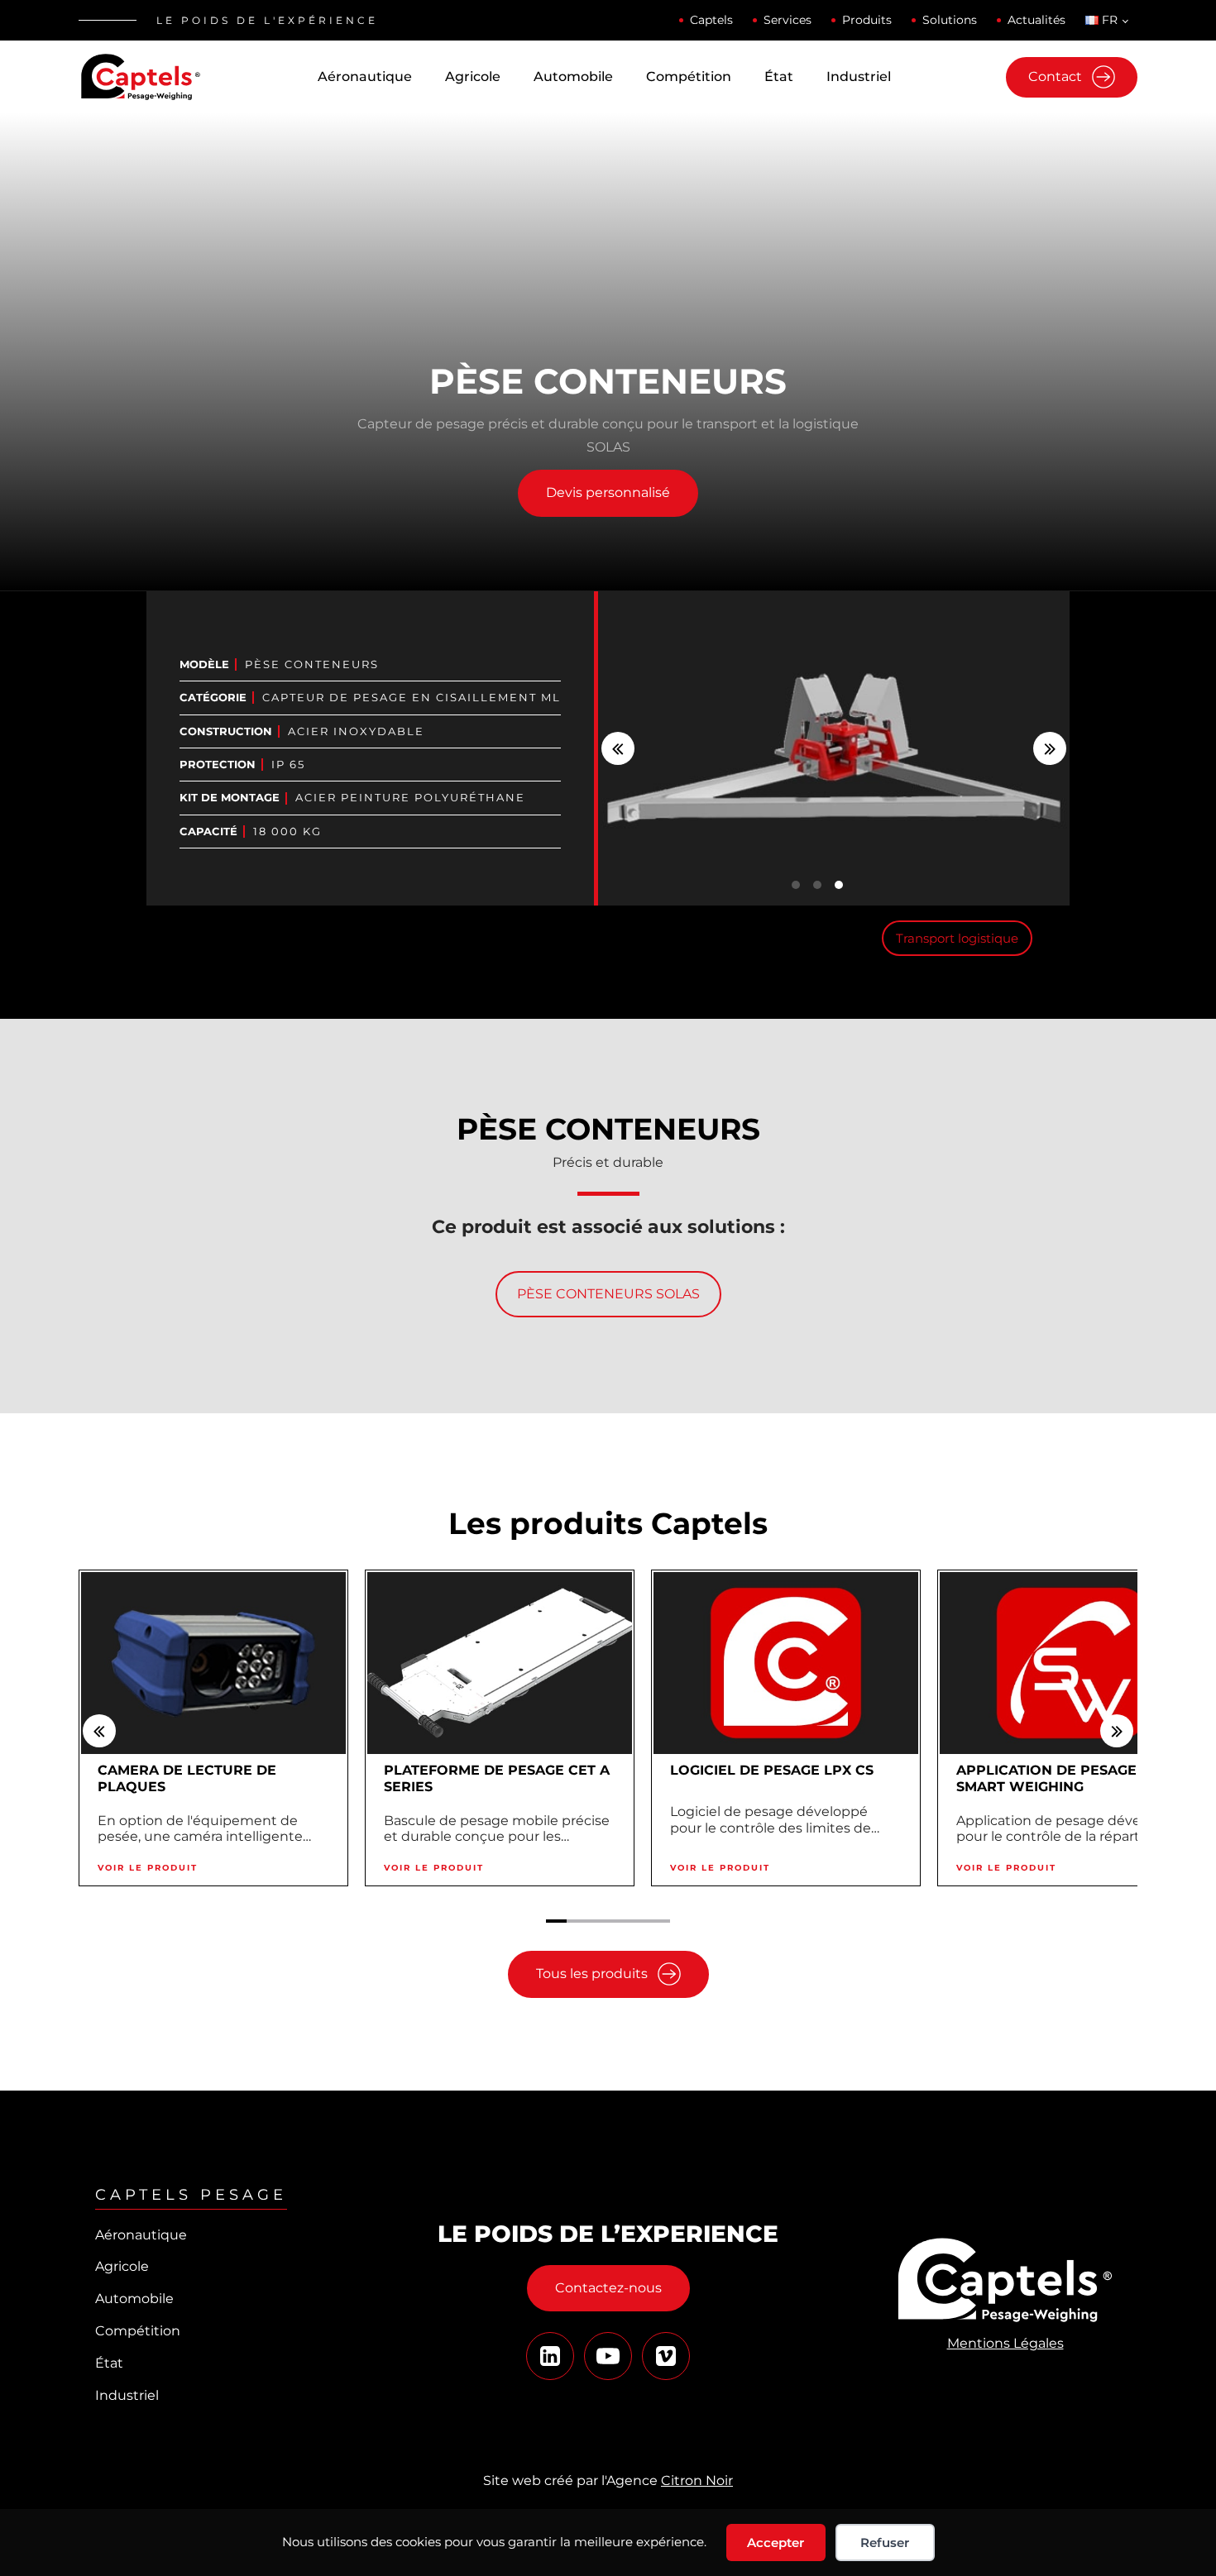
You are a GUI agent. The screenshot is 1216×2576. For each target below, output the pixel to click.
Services (788, 20)
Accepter (776, 2543)
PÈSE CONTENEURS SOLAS (608, 1294)
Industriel (859, 76)
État (779, 76)
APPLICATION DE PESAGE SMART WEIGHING (1046, 1779)
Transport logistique (957, 938)
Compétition (689, 76)
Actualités (1036, 20)
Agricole (473, 76)
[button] (618, 748)
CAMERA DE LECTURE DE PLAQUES (187, 1779)
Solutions (950, 20)
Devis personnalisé (608, 492)
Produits (867, 20)
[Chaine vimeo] (550, 2356)
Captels (711, 20)
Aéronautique (365, 76)
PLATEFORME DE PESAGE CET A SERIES (497, 1779)
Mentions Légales (1005, 2343)
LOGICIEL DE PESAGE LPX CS (772, 1770)
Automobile (573, 76)
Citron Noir (697, 2480)
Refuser (885, 2543)
